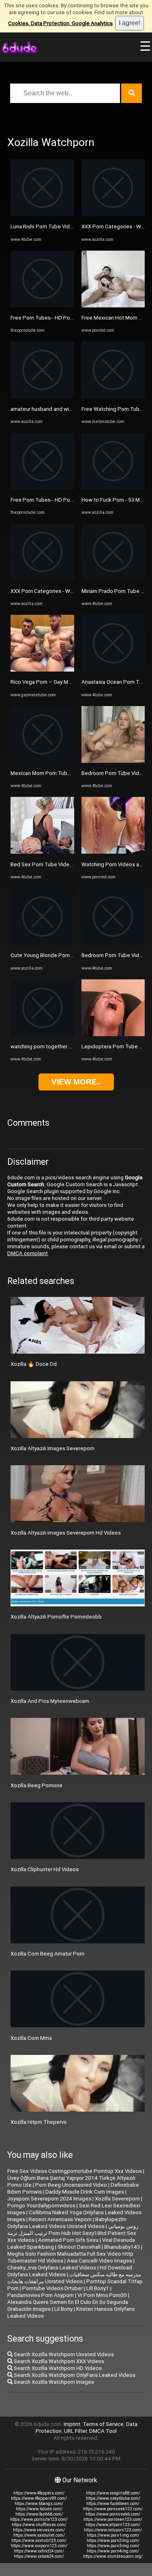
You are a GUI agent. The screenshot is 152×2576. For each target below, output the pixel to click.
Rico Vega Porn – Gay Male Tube (50, 682)
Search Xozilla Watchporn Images (53, 2382)
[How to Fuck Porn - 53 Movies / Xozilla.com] (113, 488)
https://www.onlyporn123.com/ (113, 2530)
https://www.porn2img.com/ (113, 2541)
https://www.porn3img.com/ (113, 2546)
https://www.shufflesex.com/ (39, 2525)
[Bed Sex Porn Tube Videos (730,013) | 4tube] (42, 852)
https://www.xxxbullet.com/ (39, 2535)
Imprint (72, 2424)
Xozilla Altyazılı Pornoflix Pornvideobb (56, 1617)
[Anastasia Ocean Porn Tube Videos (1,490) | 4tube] (113, 670)
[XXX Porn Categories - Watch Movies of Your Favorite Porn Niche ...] (42, 579)
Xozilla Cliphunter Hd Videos (45, 1869)
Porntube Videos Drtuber (52, 2288)
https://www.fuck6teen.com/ (113, 2504)
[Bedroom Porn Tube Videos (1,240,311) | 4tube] (113, 761)
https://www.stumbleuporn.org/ (113, 2556)
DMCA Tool (103, 2431)
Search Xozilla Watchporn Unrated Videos (63, 2354)
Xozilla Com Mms (31, 2038)
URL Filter (75, 2431)
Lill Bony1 (98, 2288)
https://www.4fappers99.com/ (39, 2498)
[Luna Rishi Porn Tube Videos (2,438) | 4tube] (42, 214)
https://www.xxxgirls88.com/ (113, 2493)
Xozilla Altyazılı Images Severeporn (52, 1448)
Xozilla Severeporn (117, 2199)
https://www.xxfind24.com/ (39, 2551)
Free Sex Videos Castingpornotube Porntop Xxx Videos (75, 2171)
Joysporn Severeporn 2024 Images (49, 2199)
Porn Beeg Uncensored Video (71, 2185)
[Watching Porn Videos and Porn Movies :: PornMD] (113, 852)
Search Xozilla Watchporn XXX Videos (58, 2361)
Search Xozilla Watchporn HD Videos (57, 2368)
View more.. (76, 1082)
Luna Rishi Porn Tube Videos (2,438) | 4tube (63, 226)
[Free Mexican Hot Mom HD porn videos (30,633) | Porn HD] (113, 306)
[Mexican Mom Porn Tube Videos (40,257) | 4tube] (42, 761)
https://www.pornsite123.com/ (39, 2519)
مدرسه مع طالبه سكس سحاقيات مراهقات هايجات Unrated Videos (74, 2278)
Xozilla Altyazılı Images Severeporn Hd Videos (66, 1533)
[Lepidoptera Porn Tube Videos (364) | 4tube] (113, 1034)
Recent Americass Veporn (60, 2219)
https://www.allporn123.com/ (113, 2525)
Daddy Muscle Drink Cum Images (85, 2192)
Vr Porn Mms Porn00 (102, 2295)
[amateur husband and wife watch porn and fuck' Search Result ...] (42, 396)
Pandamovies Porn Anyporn (41, 2295)
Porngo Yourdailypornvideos (41, 2206)
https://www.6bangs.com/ (39, 2504)
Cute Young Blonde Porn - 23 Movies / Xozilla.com (71, 955)
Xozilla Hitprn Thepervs (39, 2122)
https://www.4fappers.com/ (39, 2493)
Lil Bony (63, 2309)
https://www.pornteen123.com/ (113, 2519)
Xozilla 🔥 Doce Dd (34, 1364)
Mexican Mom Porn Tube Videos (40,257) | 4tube (70, 773)
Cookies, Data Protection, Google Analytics (60, 23)
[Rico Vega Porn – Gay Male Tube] (42, 670)
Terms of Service (103, 2424)
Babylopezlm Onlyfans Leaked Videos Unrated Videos (67, 2223)
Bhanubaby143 (122, 2247)
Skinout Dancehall (79, 2247)
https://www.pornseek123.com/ (113, 2509)
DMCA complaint (28, 1253)
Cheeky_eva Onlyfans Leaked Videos (52, 2268)
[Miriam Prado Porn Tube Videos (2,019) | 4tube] (113, 579)
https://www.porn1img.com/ (113, 2535)
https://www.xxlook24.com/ (39, 2556)
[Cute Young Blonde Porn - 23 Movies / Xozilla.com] (42, 943)
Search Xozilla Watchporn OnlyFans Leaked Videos (74, 2375)
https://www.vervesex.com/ (39, 2530)
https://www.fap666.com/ (39, 2514)
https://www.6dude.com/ (39, 2509)
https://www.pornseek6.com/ (113, 2514)
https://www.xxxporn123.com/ (39, 2546)
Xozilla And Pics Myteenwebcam (50, 1701)
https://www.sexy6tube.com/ (113, 2498)
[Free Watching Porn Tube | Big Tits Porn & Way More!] (113, 396)
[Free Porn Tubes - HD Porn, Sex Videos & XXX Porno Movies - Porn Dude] (42, 306)
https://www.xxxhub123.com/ (39, 2541)
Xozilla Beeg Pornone (36, 1785)
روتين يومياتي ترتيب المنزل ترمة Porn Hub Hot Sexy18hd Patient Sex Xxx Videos (73, 2233)
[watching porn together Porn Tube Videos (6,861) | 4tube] (42, 1034)
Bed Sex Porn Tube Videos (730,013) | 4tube (64, 864)
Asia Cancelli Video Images (100, 2261)
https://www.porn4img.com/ (113, 2551)
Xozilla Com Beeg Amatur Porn (47, 1954)
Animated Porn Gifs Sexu (68, 2240)
